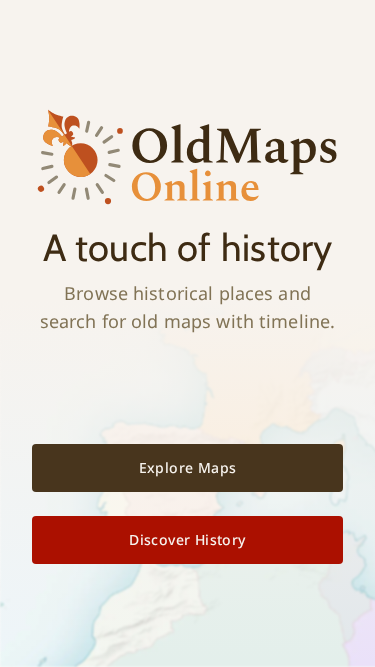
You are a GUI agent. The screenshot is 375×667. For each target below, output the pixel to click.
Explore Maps (188, 467)
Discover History (187, 539)
